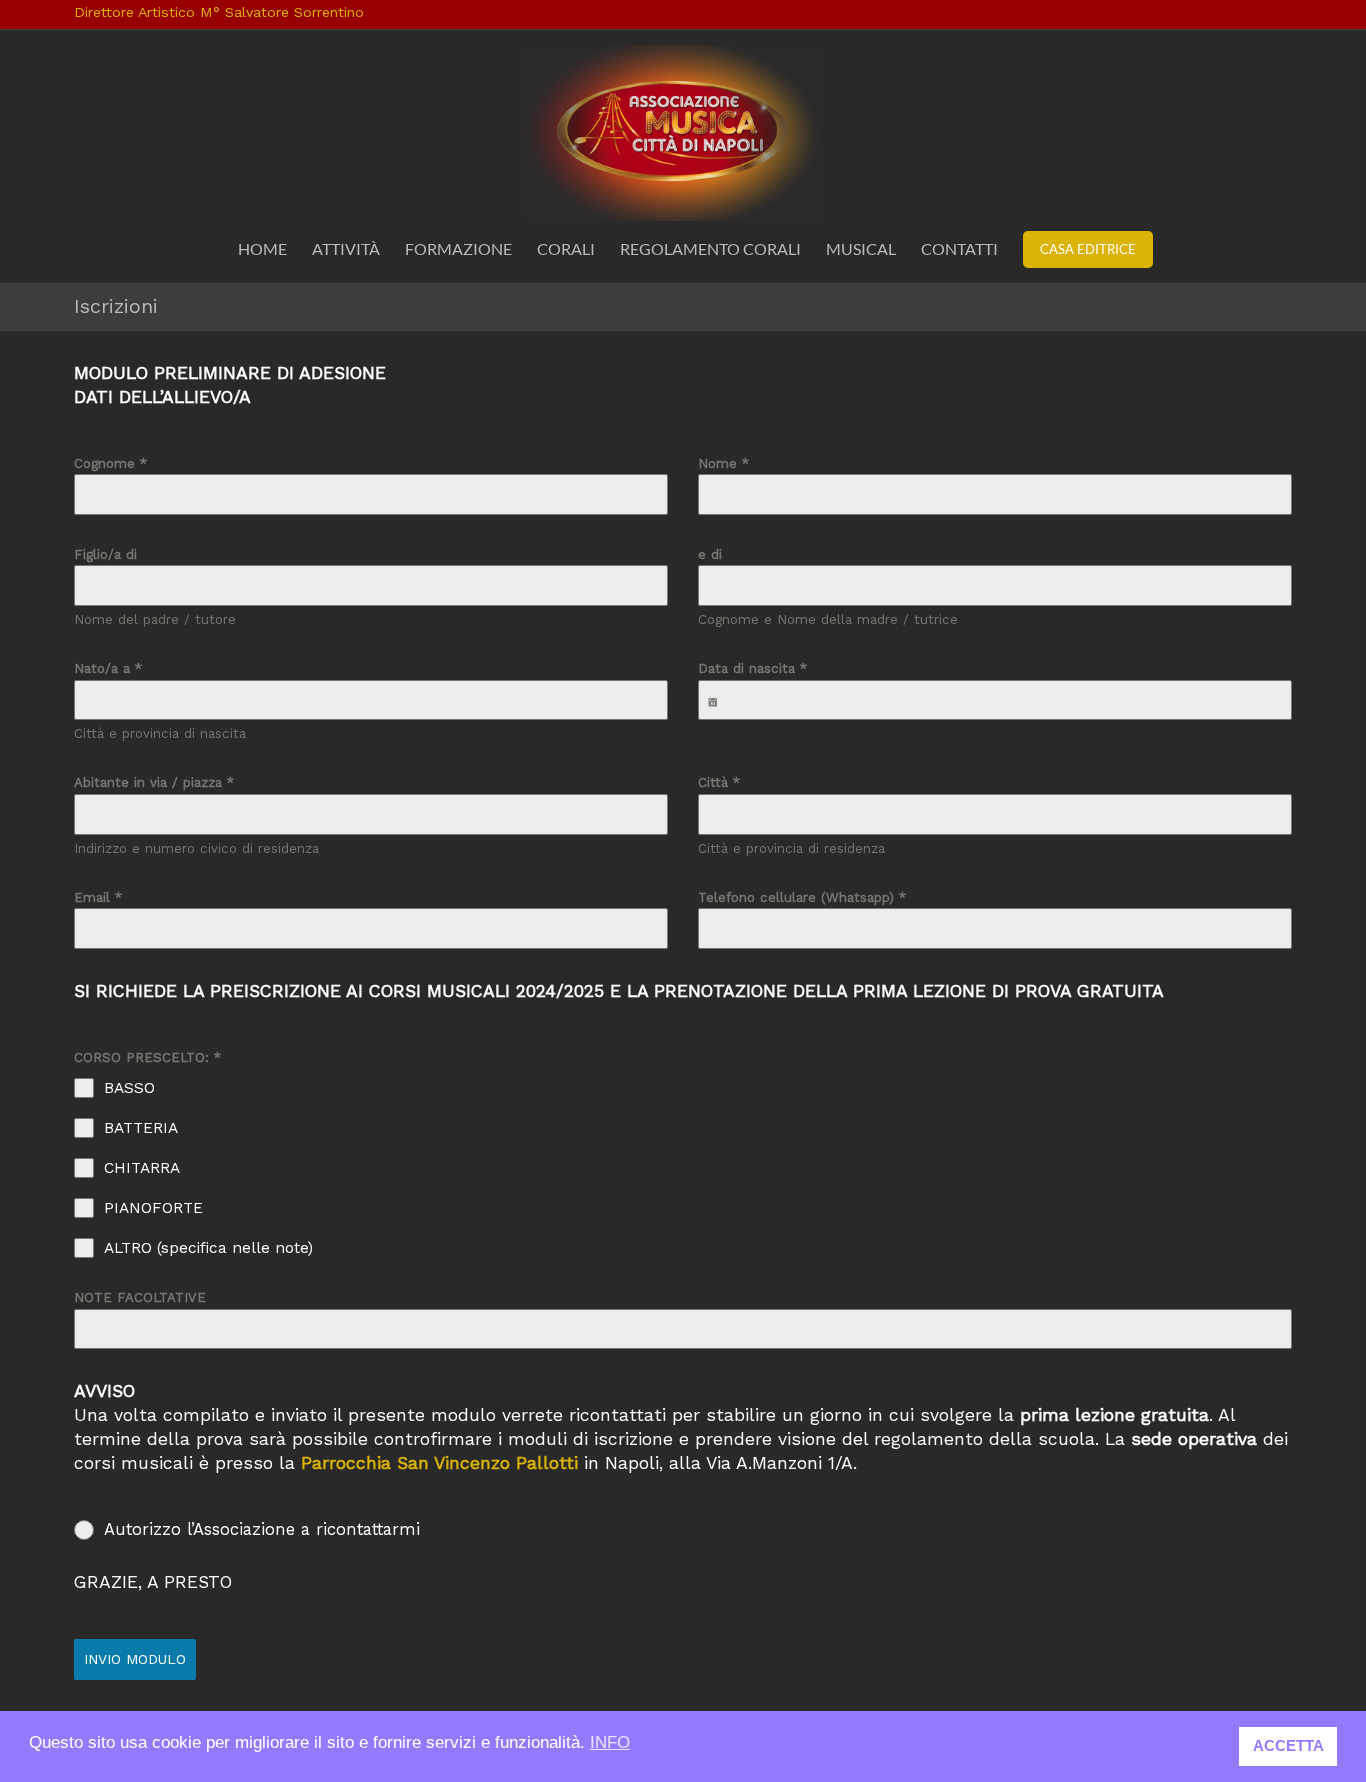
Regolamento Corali (710, 248)
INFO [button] (610, 1742)
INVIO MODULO (135, 1659)
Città (719, 782)
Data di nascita (752, 668)
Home (262, 248)
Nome (723, 463)
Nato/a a (108, 668)
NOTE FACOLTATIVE (140, 1297)
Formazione (458, 248)
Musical (861, 248)
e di (710, 554)
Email (98, 897)
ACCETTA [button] (1288, 1745)
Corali (566, 248)
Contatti (959, 248)
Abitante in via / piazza (154, 782)
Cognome (110, 463)
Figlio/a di (105, 554)
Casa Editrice (1088, 249)
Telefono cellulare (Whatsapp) (802, 897)
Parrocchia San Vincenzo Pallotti (439, 1463)
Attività (346, 248)
